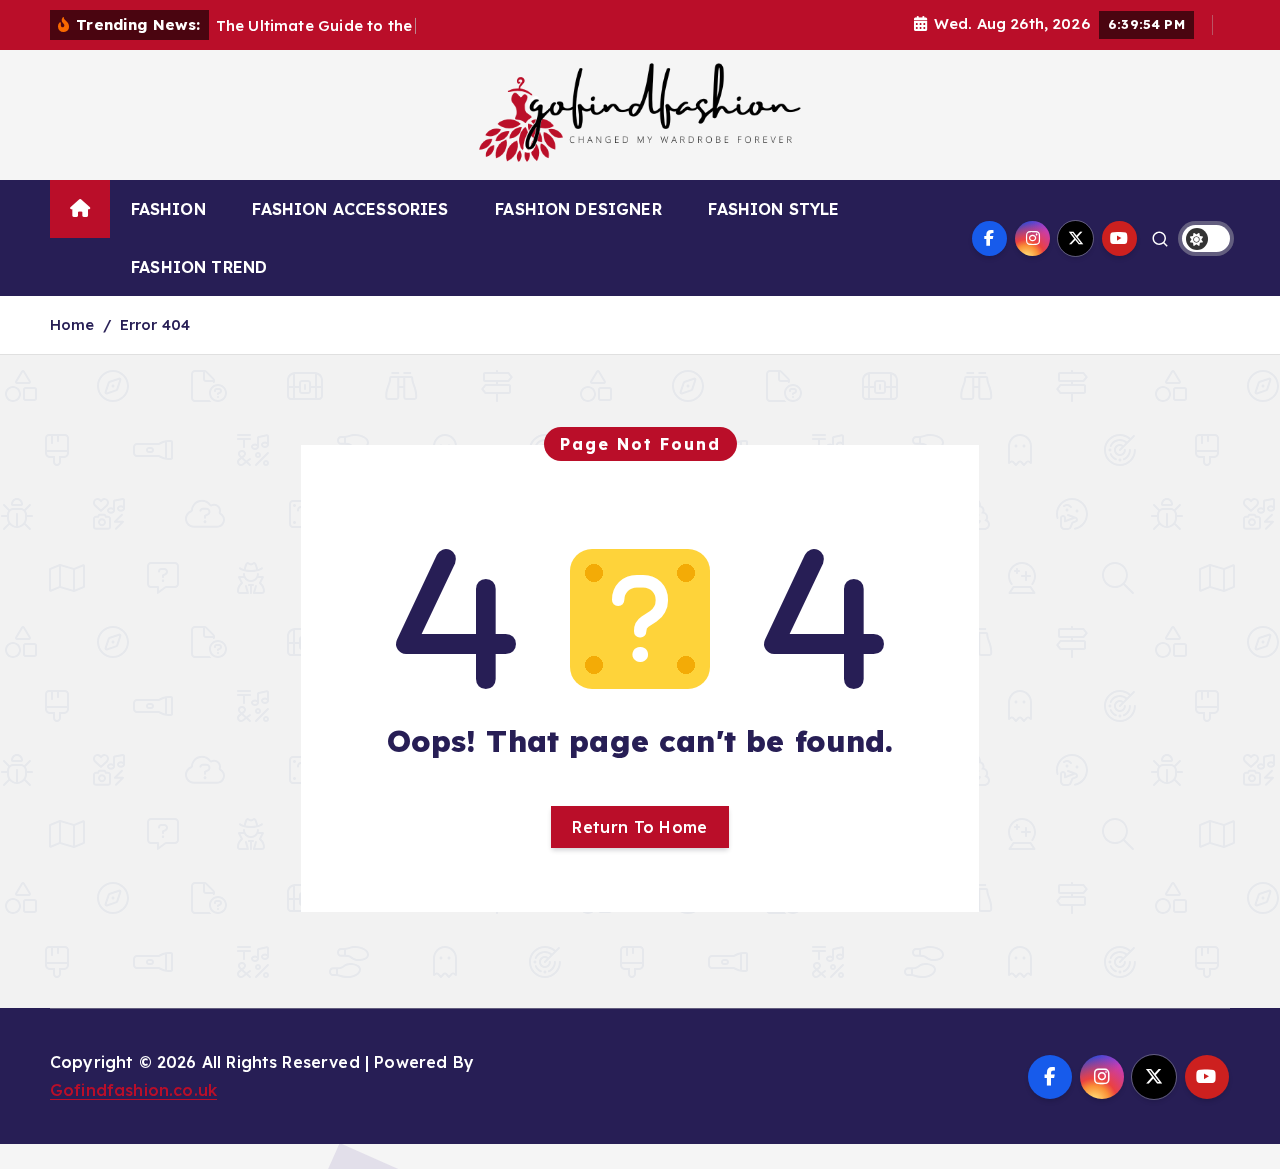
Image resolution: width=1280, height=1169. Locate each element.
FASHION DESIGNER (578, 209)
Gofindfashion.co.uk (133, 1090)
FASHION (168, 209)
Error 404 (155, 324)
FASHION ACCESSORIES (350, 209)
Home (72, 324)
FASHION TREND (199, 267)
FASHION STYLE (773, 209)
